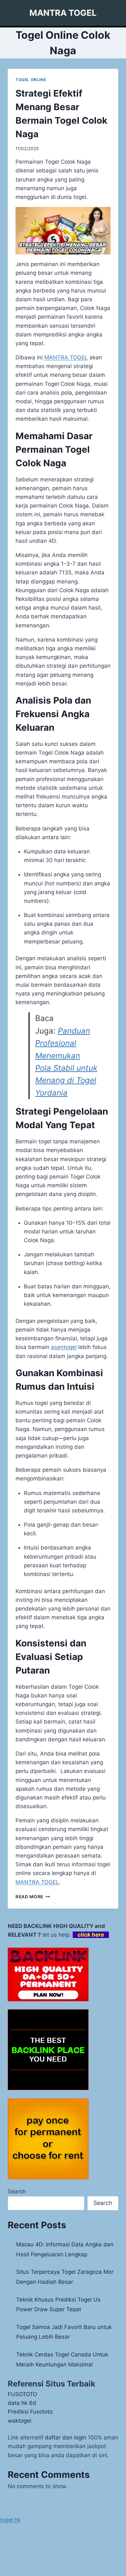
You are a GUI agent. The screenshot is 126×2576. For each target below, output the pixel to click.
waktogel (20, 2421)
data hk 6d (22, 2403)
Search (17, 2191)
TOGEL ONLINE (31, 80)
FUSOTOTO (22, 2394)
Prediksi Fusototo (30, 2412)
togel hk (10, 2520)
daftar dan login (66, 2437)
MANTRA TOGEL (66, 357)
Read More (33, 1897)
